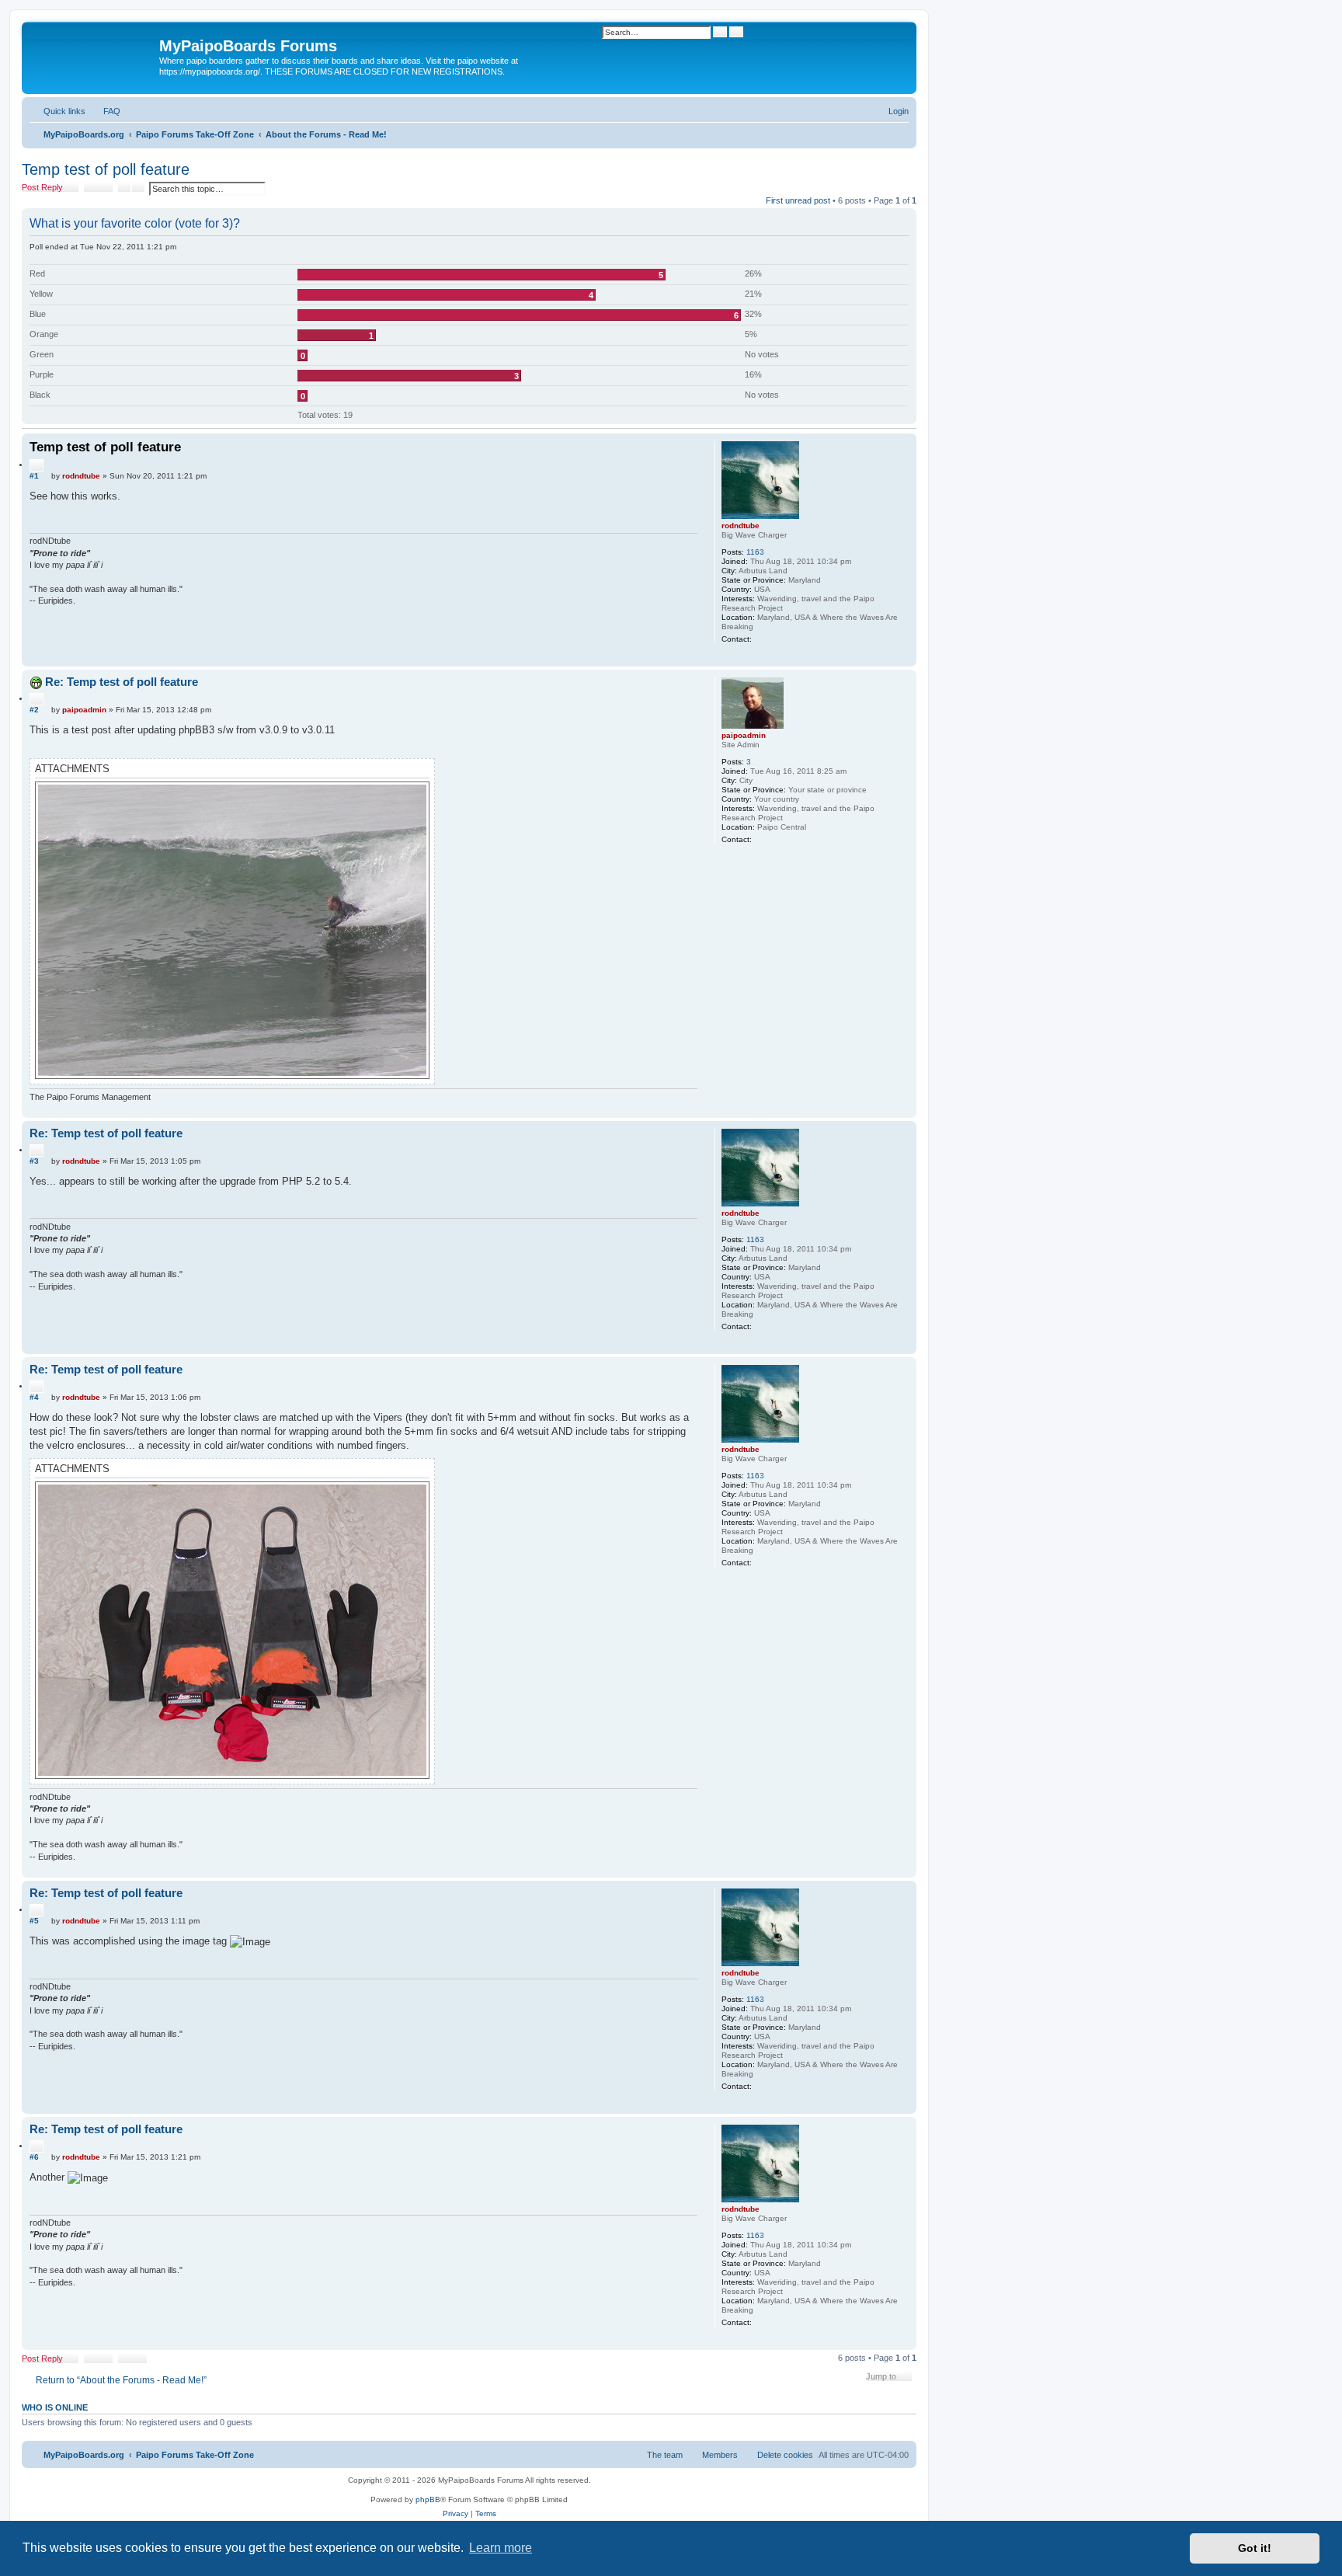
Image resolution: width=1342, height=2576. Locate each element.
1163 (755, 552)
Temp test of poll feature (106, 169)
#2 (34, 710)
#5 (34, 1921)
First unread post (798, 200)
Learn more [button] (501, 2548)
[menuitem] (105, 111)
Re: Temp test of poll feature (122, 682)
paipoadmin (744, 735)
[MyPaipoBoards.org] (92, 50)
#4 (34, 1397)
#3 (34, 1161)
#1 (34, 476)
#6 (34, 2157)
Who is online (55, 2407)
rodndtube (741, 526)
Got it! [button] (1255, 2548)
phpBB (428, 2499)
